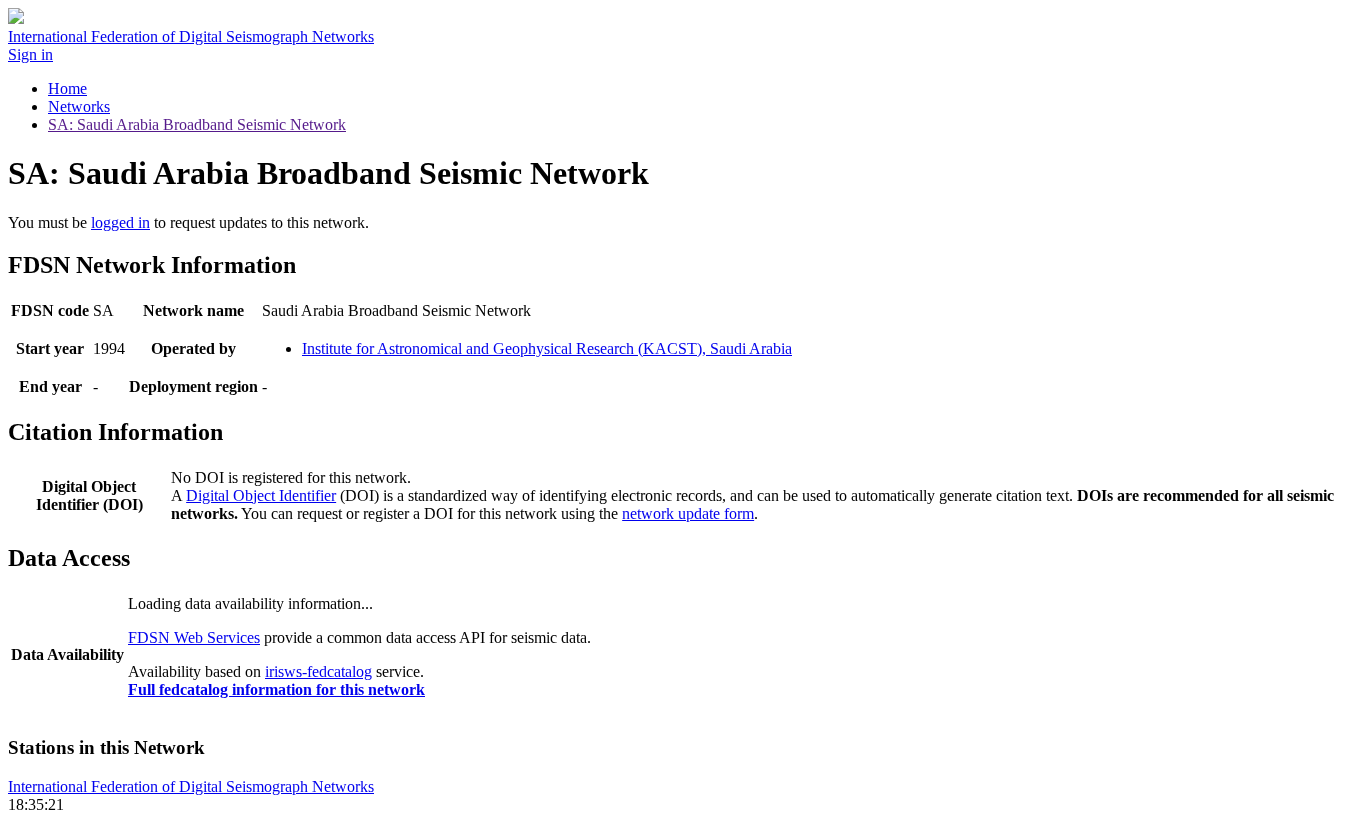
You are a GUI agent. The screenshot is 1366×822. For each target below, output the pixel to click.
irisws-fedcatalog (318, 671)
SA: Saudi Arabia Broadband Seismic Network (197, 124)
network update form (688, 513)
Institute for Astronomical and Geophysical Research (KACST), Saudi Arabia (547, 348)
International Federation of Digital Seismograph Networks (191, 786)
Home (67, 88)
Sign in (30, 54)
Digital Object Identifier (261, 495)
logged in (120, 222)
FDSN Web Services (194, 637)
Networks (79, 106)
